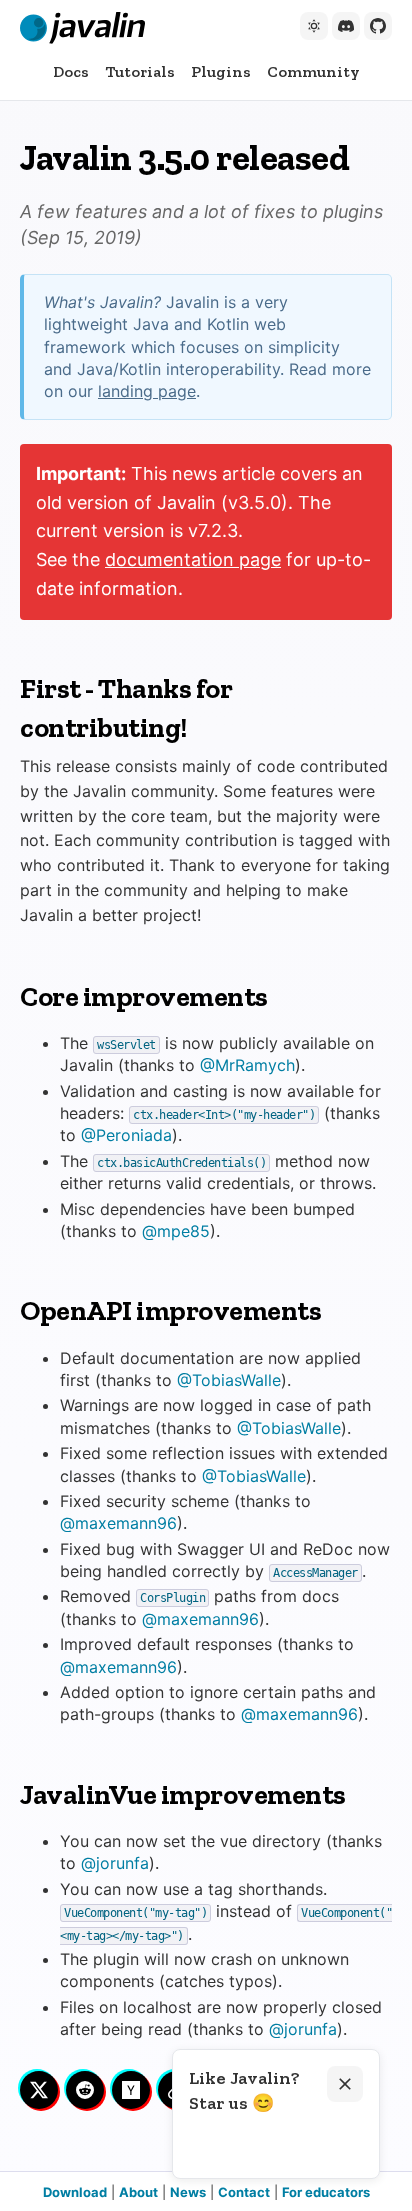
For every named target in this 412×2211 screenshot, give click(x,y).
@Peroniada (126, 1135)
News (188, 2192)
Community (313, 71)
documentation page (193, 559)
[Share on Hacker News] (131, 2090)
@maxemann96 (118, 1523)
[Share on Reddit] (85, 2090)
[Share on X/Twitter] (39, 2090)
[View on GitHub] (378, 26)
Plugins (221, 71)
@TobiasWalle (229, 1380)
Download (75, 2192)
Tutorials (140, 71)
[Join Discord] (346, 26)
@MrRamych (247, 1065)
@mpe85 (176, 1231)
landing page (147, 391)
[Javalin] (82, 28)
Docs (71, 71)
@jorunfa (115, 1863)
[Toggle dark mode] (314, 26)
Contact (244, 2192)
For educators (326, 2192)
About (138, 2192)
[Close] (345, 2084)
